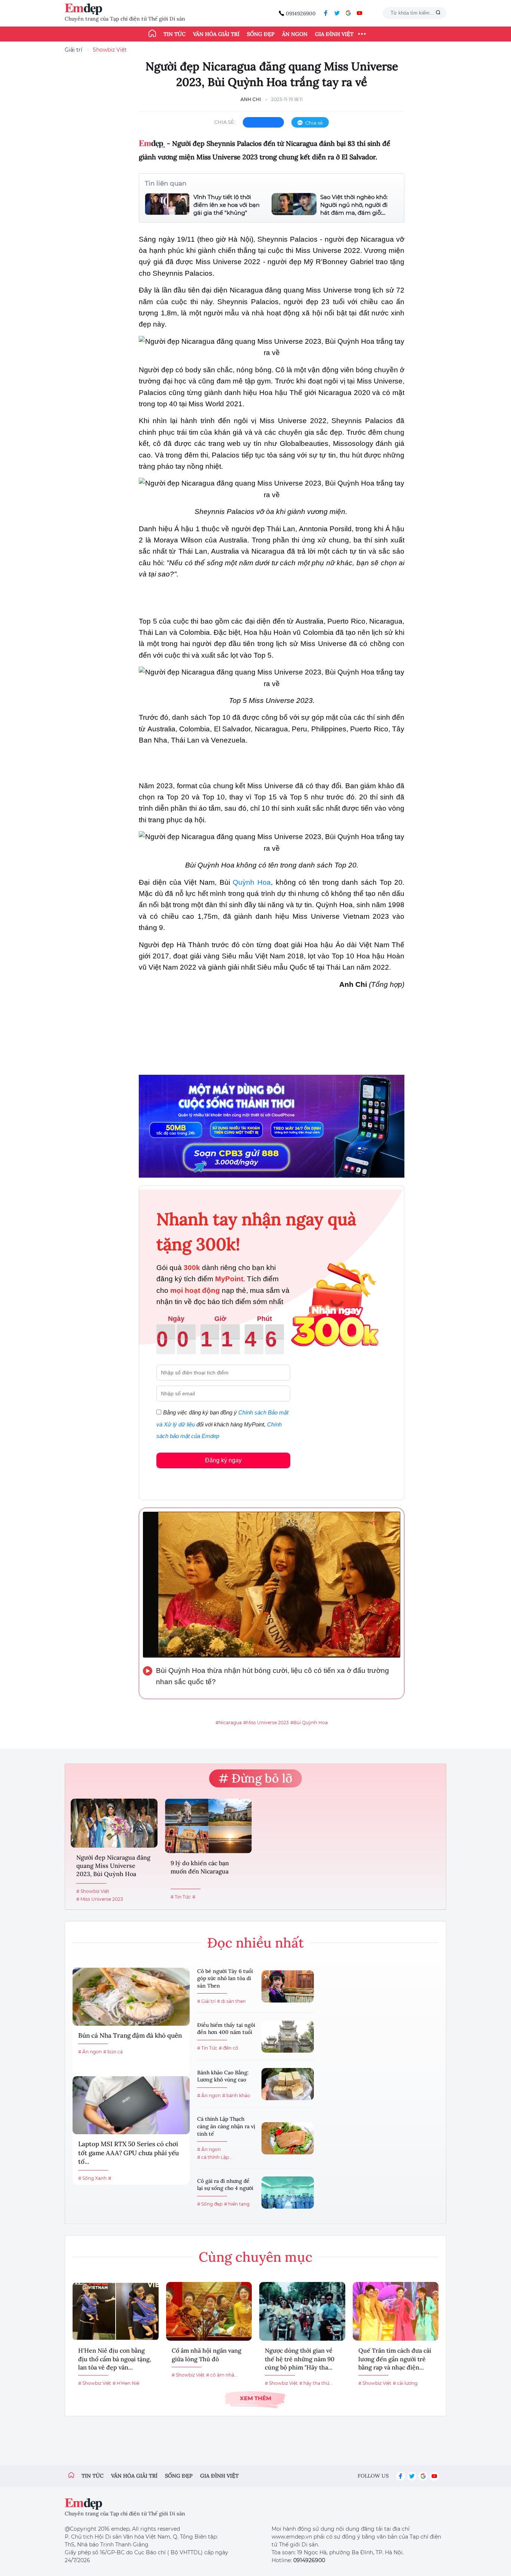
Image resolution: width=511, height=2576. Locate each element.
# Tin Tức (181, 1897)
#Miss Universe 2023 (266, 1723)
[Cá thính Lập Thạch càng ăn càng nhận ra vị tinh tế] (288, 2138)
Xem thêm (255, 2398)
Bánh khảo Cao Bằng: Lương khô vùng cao (223, 2076)
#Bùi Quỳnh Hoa (309, 1723)
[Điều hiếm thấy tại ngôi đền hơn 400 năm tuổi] (288, 2037)
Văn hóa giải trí (216, 34)
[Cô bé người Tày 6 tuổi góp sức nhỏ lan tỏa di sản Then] (288, 1986)
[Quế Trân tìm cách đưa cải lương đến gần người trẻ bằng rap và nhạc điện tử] (396, 2311)
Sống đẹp (261, 34)
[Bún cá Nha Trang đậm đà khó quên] (131, 1997)
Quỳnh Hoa (252, 882)
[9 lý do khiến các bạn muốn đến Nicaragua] (208, 1826)
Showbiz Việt (110, 50)
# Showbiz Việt (93, 1891)
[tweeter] (337, 13)
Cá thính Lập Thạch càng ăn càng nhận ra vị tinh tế (226, 2126)
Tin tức (175, 34)
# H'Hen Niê (126, 2383)
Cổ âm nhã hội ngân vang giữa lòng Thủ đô (206, 2355)
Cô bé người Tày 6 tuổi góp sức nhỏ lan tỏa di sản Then (225, 1978)
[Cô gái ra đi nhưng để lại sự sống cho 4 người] (288, 2193)
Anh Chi (251, 99)
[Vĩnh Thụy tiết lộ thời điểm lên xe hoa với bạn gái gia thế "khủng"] (167, 205)
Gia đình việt (219, 2476)
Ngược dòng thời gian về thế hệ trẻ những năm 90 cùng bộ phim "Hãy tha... (300, 2359)
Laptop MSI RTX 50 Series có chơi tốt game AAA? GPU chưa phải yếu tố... (128, 2153)
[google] (348, 13)
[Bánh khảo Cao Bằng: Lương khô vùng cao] (288, 2084)
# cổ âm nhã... (222, 2375)
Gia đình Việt (334, 34)
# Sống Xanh (92, 2178)
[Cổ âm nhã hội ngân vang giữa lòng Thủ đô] (209, 2311)
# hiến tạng (237, 2204)
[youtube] (359, 13)
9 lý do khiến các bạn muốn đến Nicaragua (200, 1867)
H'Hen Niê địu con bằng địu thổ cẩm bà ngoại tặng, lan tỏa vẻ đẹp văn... (115, 2359)
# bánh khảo (236, 2095)
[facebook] (326, 13)
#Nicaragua (229, 1723)
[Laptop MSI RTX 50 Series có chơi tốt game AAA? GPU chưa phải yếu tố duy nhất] (131, 2105)
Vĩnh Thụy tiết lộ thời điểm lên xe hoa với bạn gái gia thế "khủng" (227, 205)
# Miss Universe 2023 (100, 1899)
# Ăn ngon (90, 2052)
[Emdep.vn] (85, 9)
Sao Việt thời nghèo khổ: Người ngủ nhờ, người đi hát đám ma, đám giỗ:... (354, 205)
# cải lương (405, 2383)
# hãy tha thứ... (316, 2383)
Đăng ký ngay (223, 1460)
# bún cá (113, 2052)
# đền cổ (229, 2048)
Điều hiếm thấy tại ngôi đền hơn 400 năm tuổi (226, 2029)
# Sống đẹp (210, 2204)
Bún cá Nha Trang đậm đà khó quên (130, 2035)
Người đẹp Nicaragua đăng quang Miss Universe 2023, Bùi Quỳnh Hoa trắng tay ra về (113, 1867)
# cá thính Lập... (215, 2157)
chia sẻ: (225, 122)
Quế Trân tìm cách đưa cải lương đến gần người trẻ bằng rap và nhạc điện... (395, 2359)
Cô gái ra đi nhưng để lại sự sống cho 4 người (225, 2185)
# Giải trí (206, 2001)
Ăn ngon (295, 34)
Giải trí (74, 50)
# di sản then (231, 2001)
